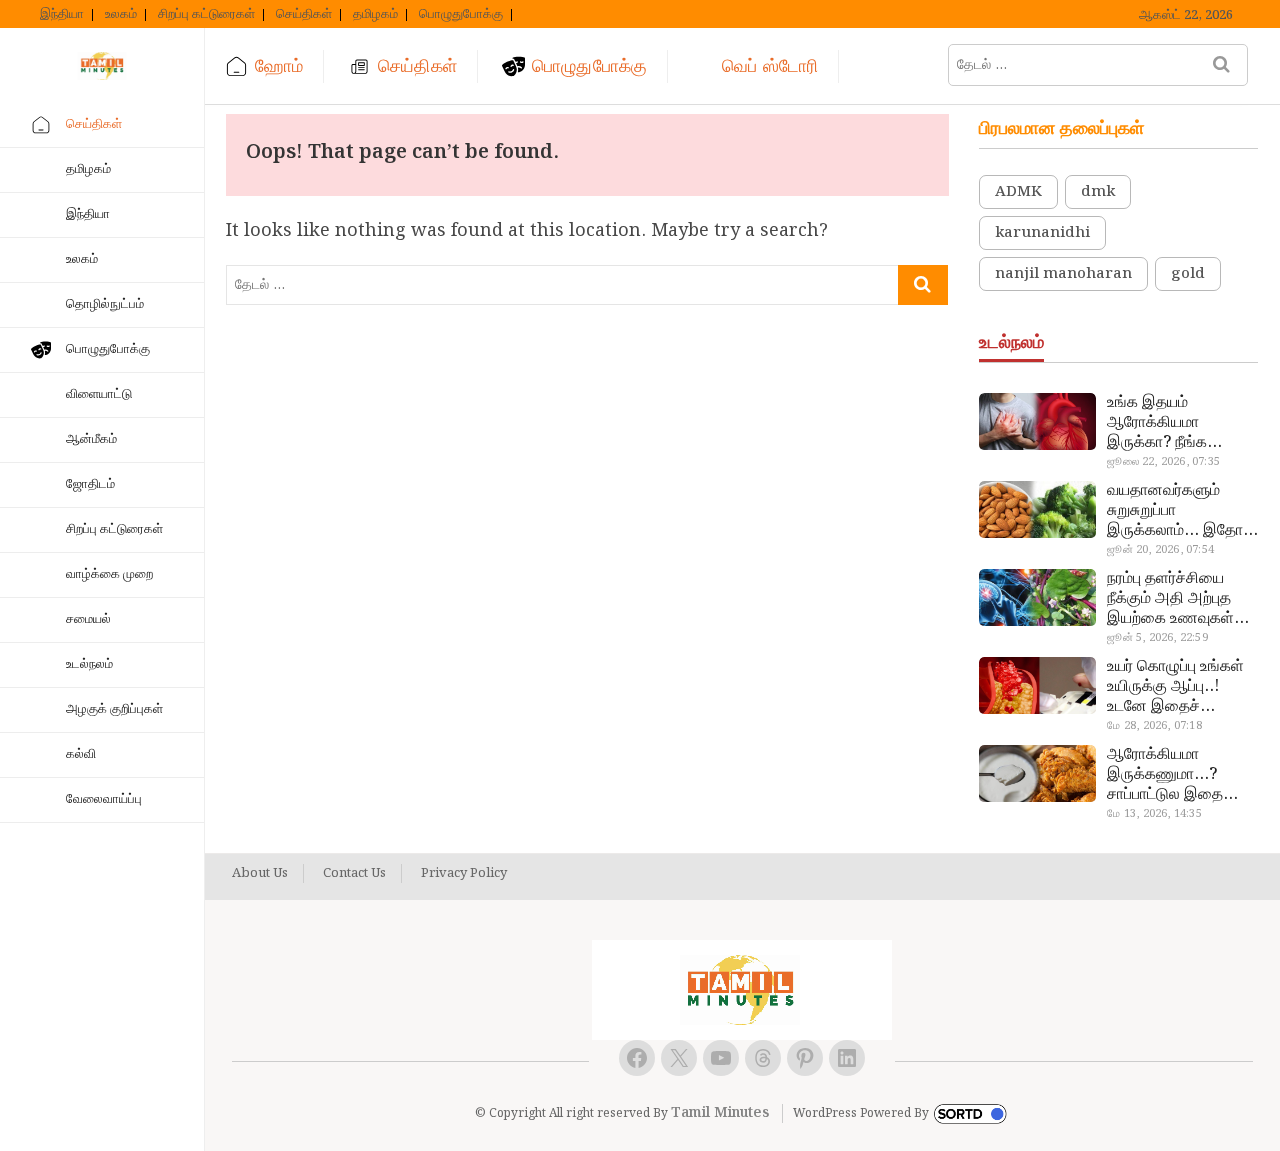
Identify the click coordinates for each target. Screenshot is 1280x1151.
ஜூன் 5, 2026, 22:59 (1157, 638)
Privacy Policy (464, 874)
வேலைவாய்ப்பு (104, 799)
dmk (1098, 192)
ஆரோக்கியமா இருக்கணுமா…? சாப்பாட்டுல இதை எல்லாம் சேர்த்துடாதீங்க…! (1167, 775)
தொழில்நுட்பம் (105, 304)
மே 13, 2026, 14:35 (1154, 814)
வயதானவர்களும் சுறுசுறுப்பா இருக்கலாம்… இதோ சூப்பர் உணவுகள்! (1175, 511)
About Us (260, 874)
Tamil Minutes (720, 1113)
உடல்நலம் (89, 664)
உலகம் (121, 15)
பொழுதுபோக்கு (461, 15)
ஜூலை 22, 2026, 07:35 (1163, 462)
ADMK (1018, 192)
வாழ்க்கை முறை (109, 574)
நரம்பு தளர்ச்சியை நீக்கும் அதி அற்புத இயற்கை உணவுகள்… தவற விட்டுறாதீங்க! (1178, 599)
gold (1188, 274)
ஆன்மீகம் (91, 439)
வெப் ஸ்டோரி (770, 66)
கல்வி (81, 754)
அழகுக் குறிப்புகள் (114, 709)
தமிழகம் (375, 15)
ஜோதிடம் (90, 484)
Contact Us (354, 874)
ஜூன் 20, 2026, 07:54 (1160, 550)
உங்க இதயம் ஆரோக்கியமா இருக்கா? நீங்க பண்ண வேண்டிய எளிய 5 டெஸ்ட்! (1163, 423)
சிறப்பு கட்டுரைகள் (206, 15)
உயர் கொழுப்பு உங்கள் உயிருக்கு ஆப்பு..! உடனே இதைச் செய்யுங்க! (1175, 687)
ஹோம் (279, 66)
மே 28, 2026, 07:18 (1154, 726)
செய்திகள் (304, 15)
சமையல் (88, 619)
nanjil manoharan (1063, 274)
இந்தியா (62, 15)
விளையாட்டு (99, 394)
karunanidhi (1042, 233)
